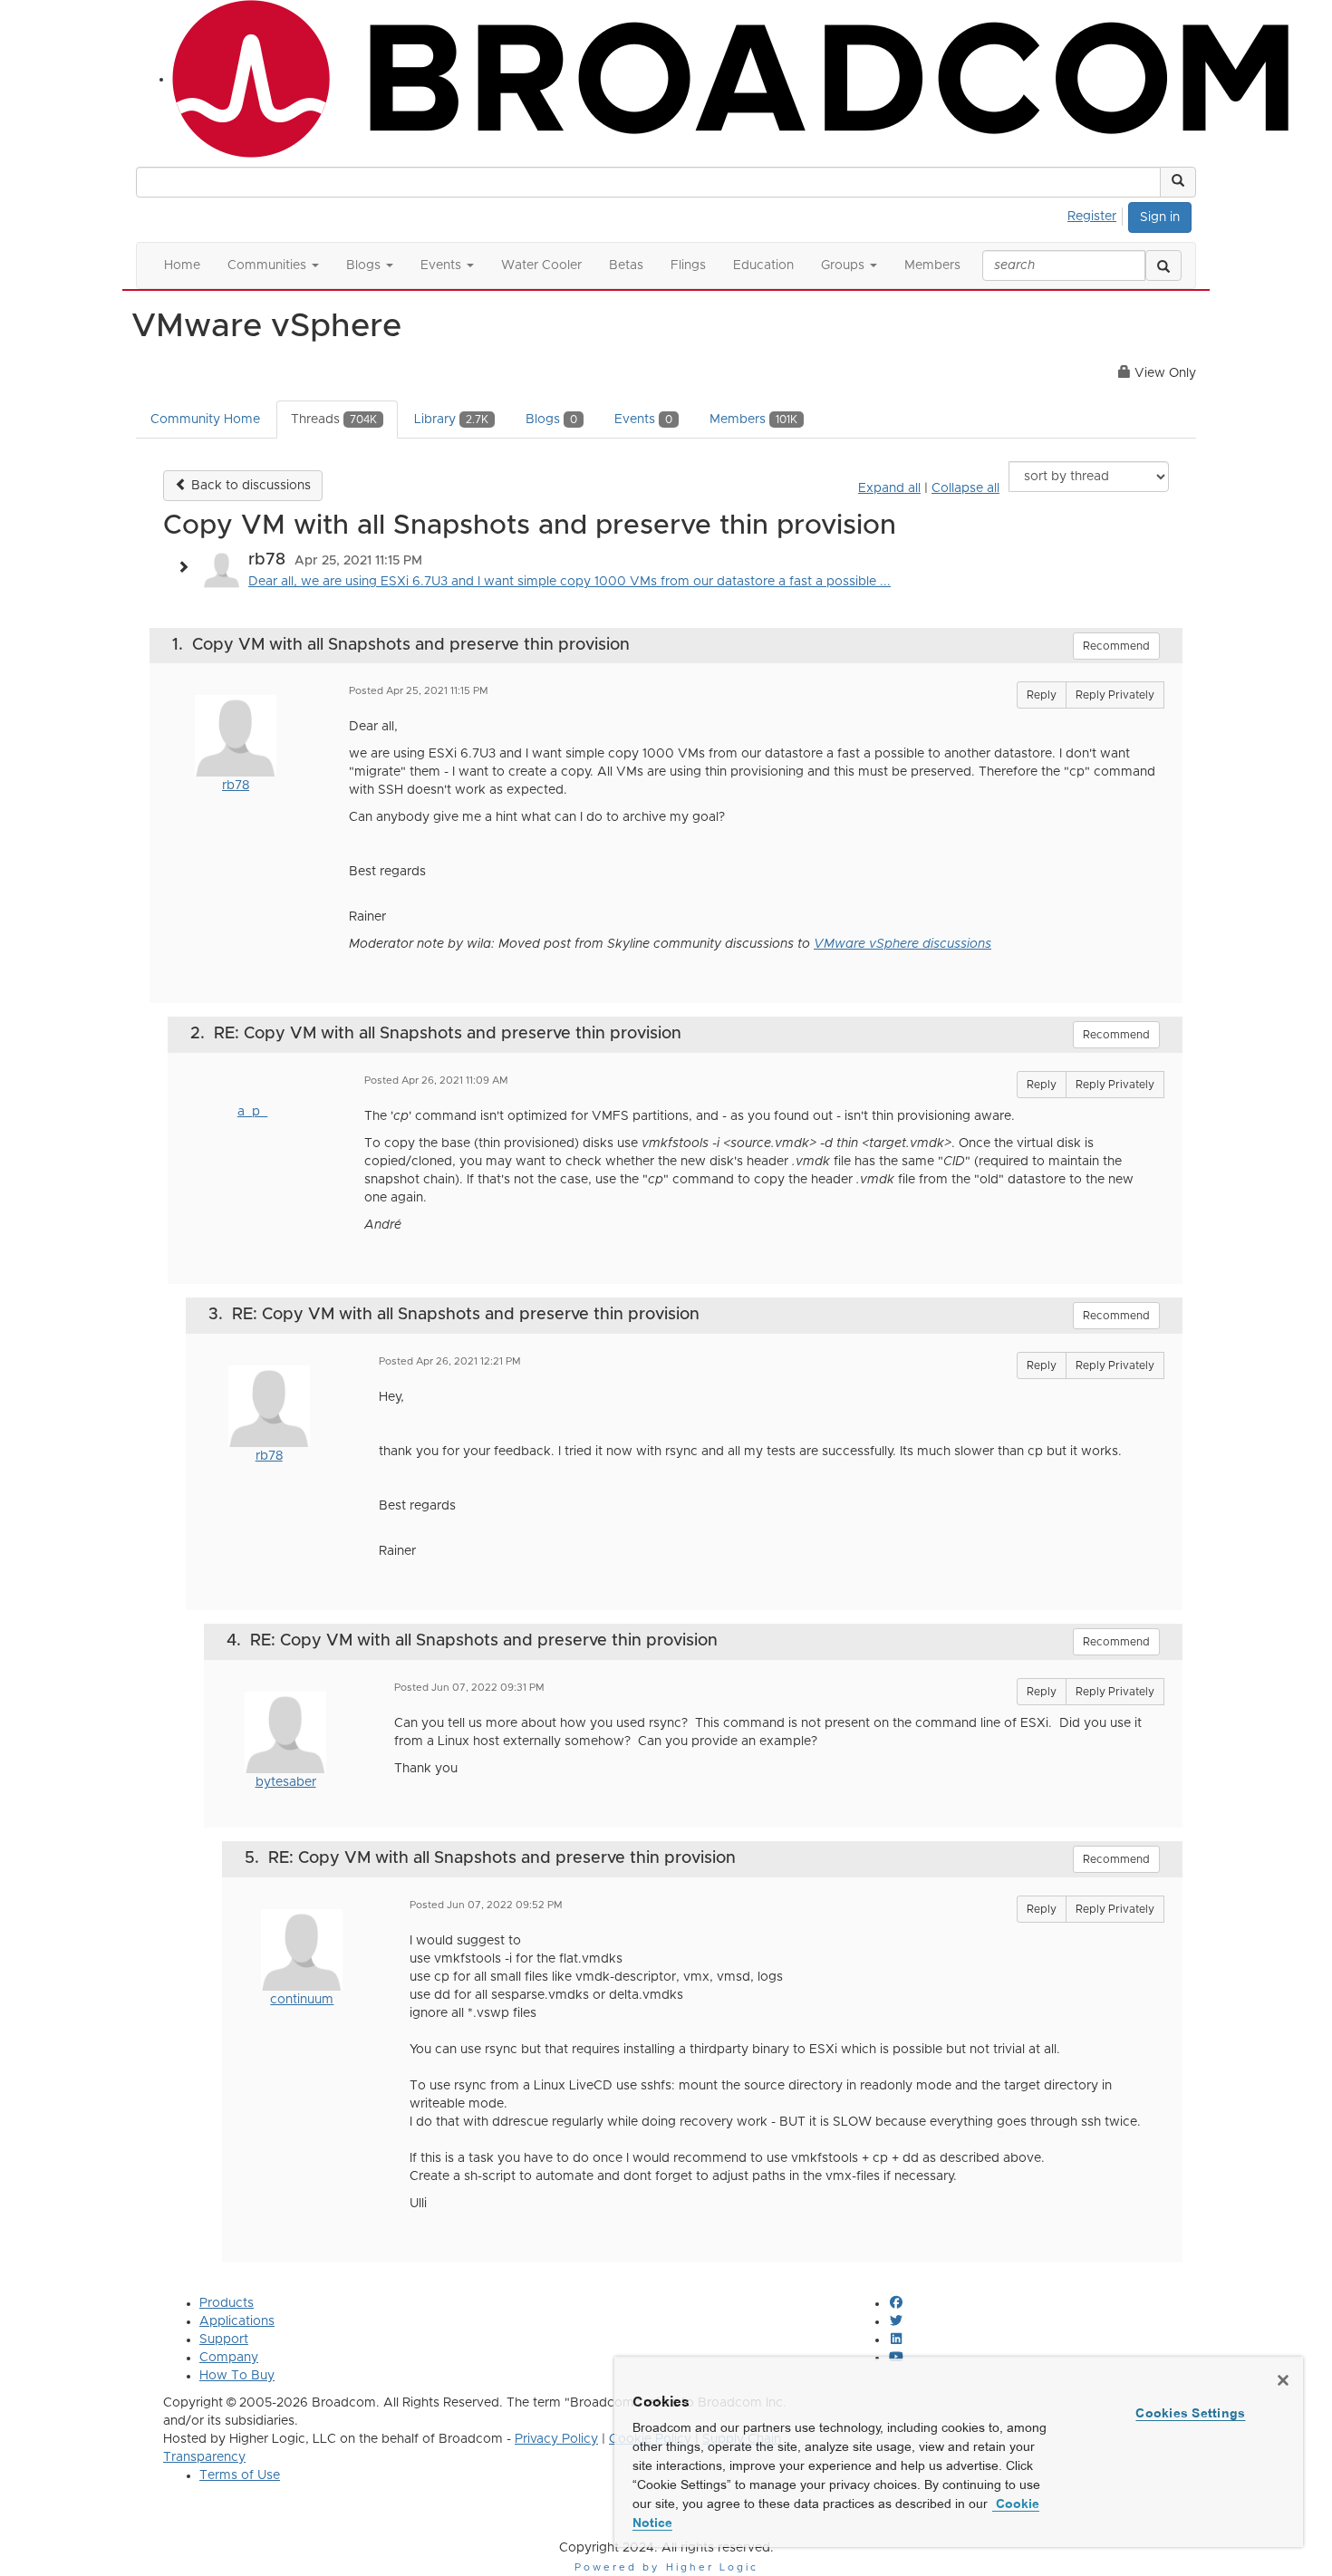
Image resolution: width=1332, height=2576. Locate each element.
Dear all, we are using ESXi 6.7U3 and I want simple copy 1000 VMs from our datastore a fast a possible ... (569, 582)
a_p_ (252, 1112)
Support (224, 2340)
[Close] (1283, 2380)
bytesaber (286, 1782)
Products (227, 2303)
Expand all (889, 488)
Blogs (551, 420)
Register (1092, 217)
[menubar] (1097, 214)
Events (643, 420)
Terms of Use (240, 2475)
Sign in (1160, 217)
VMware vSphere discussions (902, 944)
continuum (302, 2000)
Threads (334, 420)
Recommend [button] (1116, 646)
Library (451, 420)
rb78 (236, 786)
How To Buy (237, 2376)
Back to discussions (249, 486)
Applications (237, 2321)
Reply (1042, 695)
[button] (1178, 182)
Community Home (205, 420)
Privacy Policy (556, 2439)
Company (229, 2358)
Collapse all (965, 488)
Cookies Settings (1190, 2413)
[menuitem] (1097, 214)
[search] (1163, 265)
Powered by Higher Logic (666, 2567)
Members (753, 420)
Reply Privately (1115, 695)
